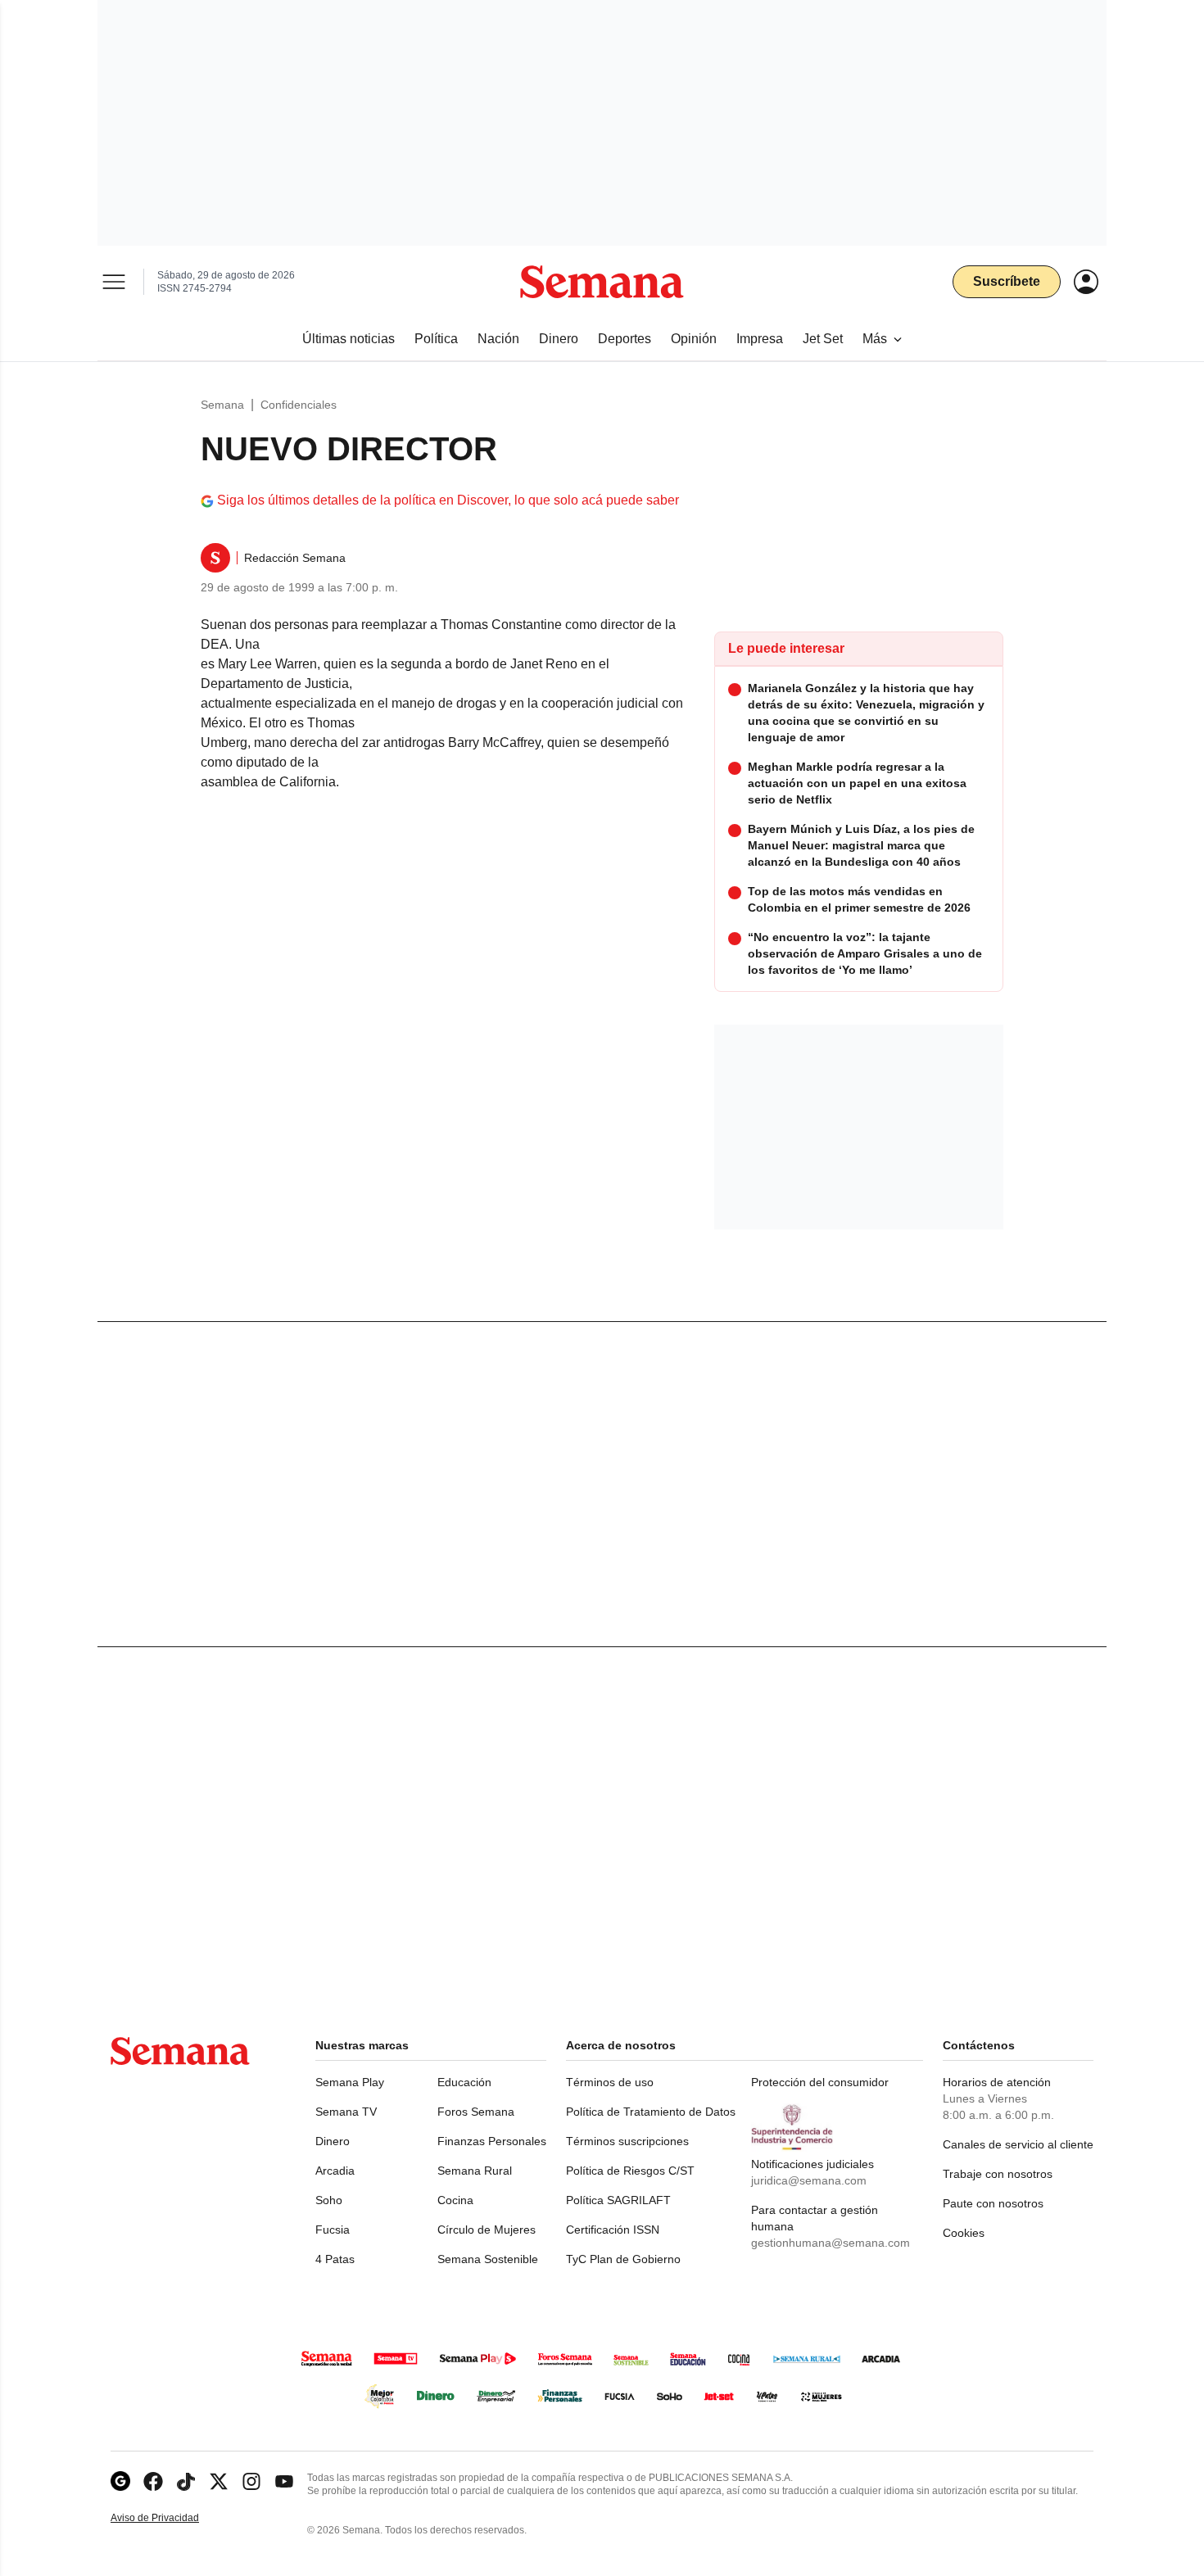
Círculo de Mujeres (487, 2230)
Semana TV (346, 2112)
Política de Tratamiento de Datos (651, 2112)
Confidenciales (299, 405)
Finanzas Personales (492, 2141)
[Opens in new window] (153, 2481)
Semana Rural (475, 2171)
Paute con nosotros (993, 2203)
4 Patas (335, 2259)
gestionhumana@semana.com (831, 2243)
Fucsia (333, 2230)
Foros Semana (476, 2112)
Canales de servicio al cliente (1018, 2144)
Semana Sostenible (488, 2259)
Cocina (455, 2200)
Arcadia (335, 2171)
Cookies (964, 2233)
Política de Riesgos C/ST (630, 2171)
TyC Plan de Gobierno (623, 2259)
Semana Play (350, 2082)
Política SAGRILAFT (618, 2200)
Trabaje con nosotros (998, 2174)
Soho (329, 2200)
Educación (464, 2082)
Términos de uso (610, 2082)
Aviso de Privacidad (172, 2518)
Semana (222, 405)
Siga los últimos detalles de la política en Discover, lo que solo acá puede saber (448, 500)
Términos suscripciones (627, 2141)
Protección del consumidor (820, 2082)
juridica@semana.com (809, 2180)
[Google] (120, 2481)
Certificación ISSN (613, 2230)
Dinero (333, 2141)
